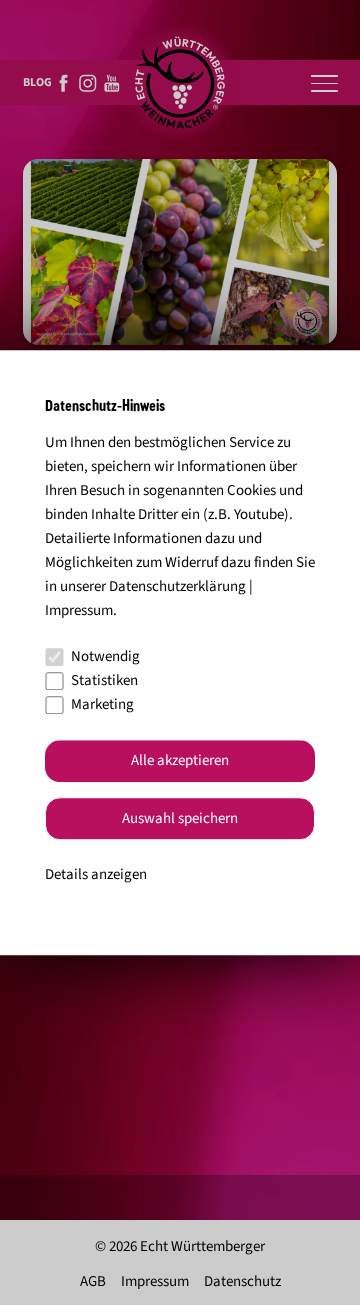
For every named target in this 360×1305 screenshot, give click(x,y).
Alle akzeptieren (180, 761)
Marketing (102, 704)
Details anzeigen (96, 875)
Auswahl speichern (180, 818)
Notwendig (105, 656)
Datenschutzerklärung (177, 586)
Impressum (79, 610)
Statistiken (104, 680)
